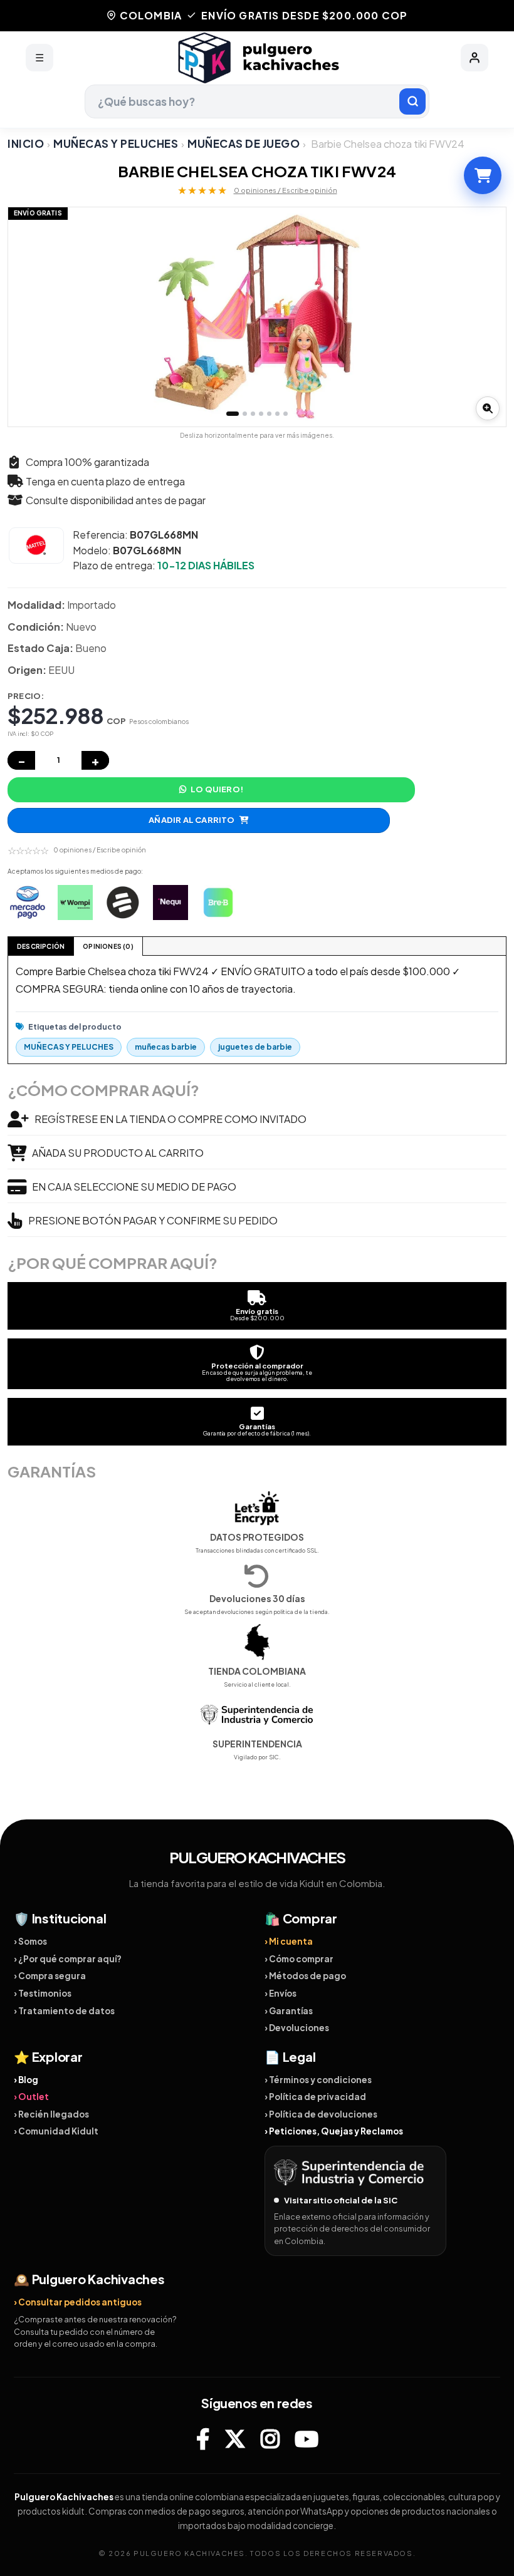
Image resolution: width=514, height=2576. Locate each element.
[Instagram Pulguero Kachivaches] (270, 2439)
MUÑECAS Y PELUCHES (116, 143)
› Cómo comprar (299, 1959)
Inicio (26, 143)
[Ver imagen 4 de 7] (261, 414)
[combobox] (257, 101)
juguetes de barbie (255, 1047)
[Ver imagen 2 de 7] (245, 414)
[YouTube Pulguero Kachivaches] (307, 2439)
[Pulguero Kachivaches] (257, 58)
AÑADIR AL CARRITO (191, 820)
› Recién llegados (51, 2114)
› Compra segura (50, 1976)
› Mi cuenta (289, 1941)
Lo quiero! (217, 789)
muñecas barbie (166, 1047)
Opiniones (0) (108, 946)
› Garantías (289, 2011)
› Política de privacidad (315, 2097)
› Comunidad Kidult (56, 2131)
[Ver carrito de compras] (483, 175)
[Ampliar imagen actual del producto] (488, 408)
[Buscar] (412, 101)
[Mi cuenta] (475, 58)
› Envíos (281, 1993)
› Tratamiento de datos (64, 2011)
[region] (257, 317)
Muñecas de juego (244, 143)
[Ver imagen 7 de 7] (286, 414)
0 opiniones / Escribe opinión (286, 190)
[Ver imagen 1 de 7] (233, 414)
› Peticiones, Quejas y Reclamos (334, 2131)
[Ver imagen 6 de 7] (277, 414)
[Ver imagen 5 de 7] (269, 414)
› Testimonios (43, 1993)
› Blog (26, 2080)
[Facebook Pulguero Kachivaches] (203, 2439)
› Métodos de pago (305, 1976)
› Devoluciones (297, 2028)
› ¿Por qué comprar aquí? (68, 1959)
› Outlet (31, 2097)
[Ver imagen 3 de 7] (253, 414)
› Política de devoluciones (321, 2114)
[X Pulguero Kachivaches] (235, 2439)
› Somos (30, 1941)
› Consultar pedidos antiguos (78, 2302)
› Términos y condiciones (318, 2080)
